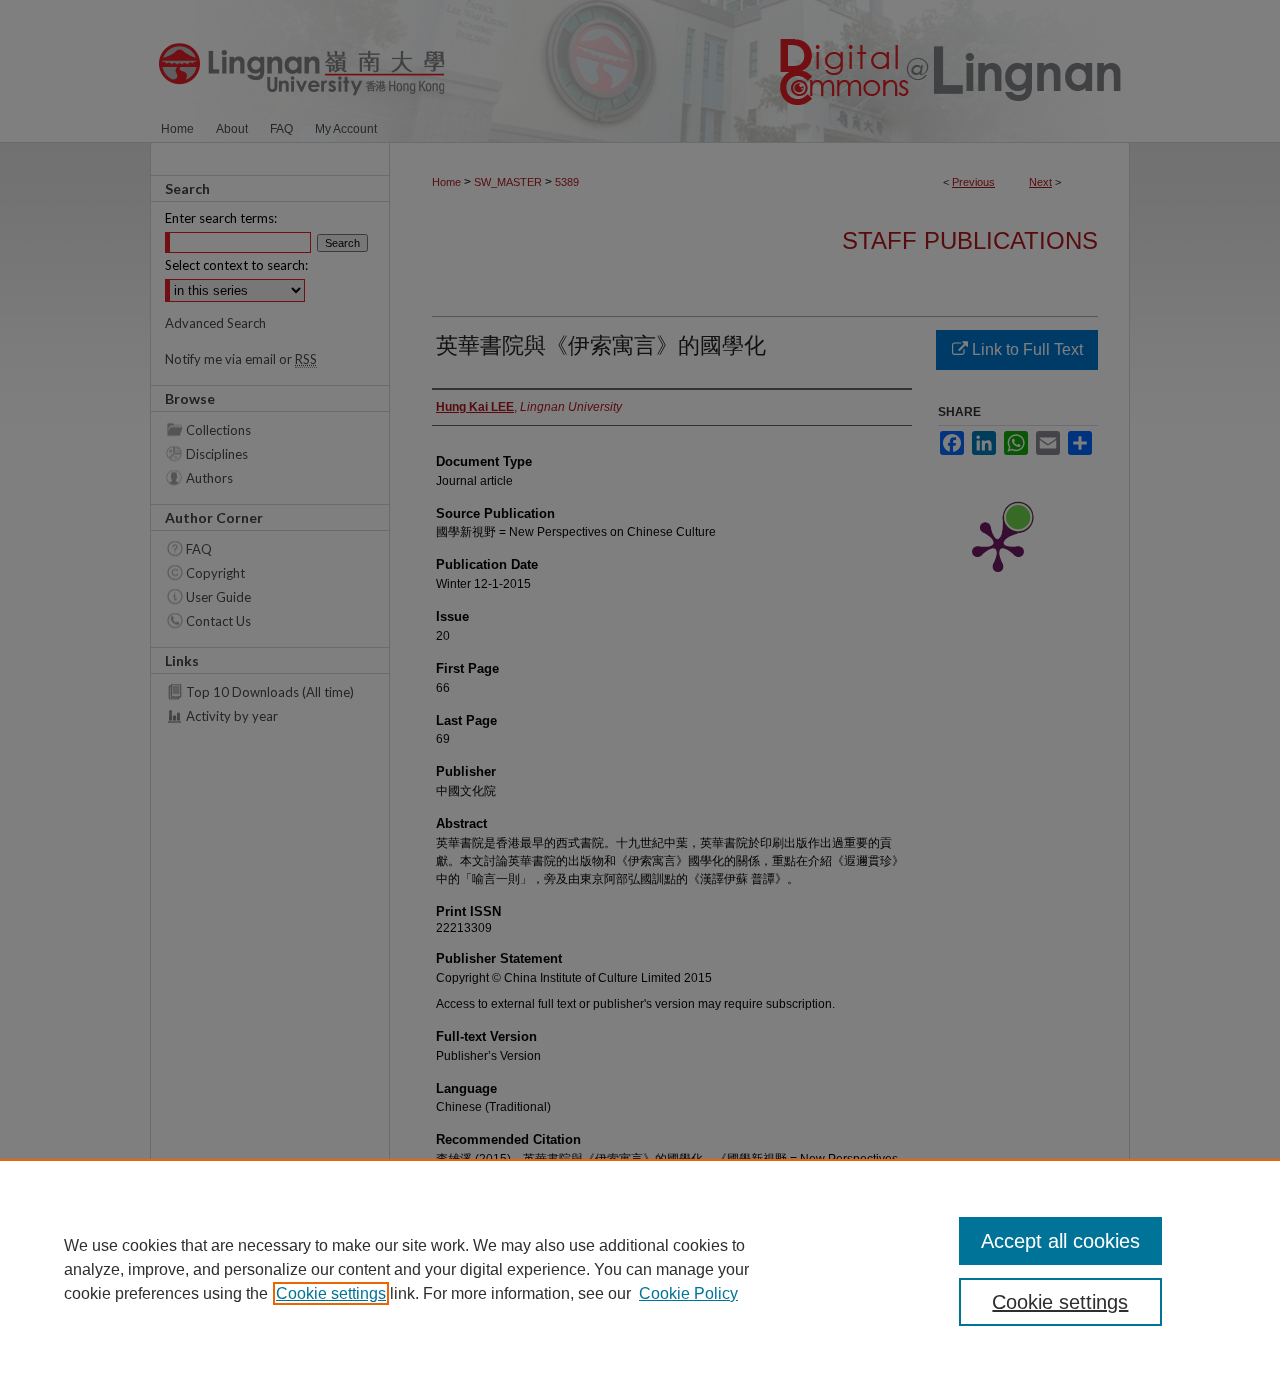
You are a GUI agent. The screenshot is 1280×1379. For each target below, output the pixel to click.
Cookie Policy (688, 1293)
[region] (640, 1269)
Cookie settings (331, 1293)
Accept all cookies (1060, 1241)
